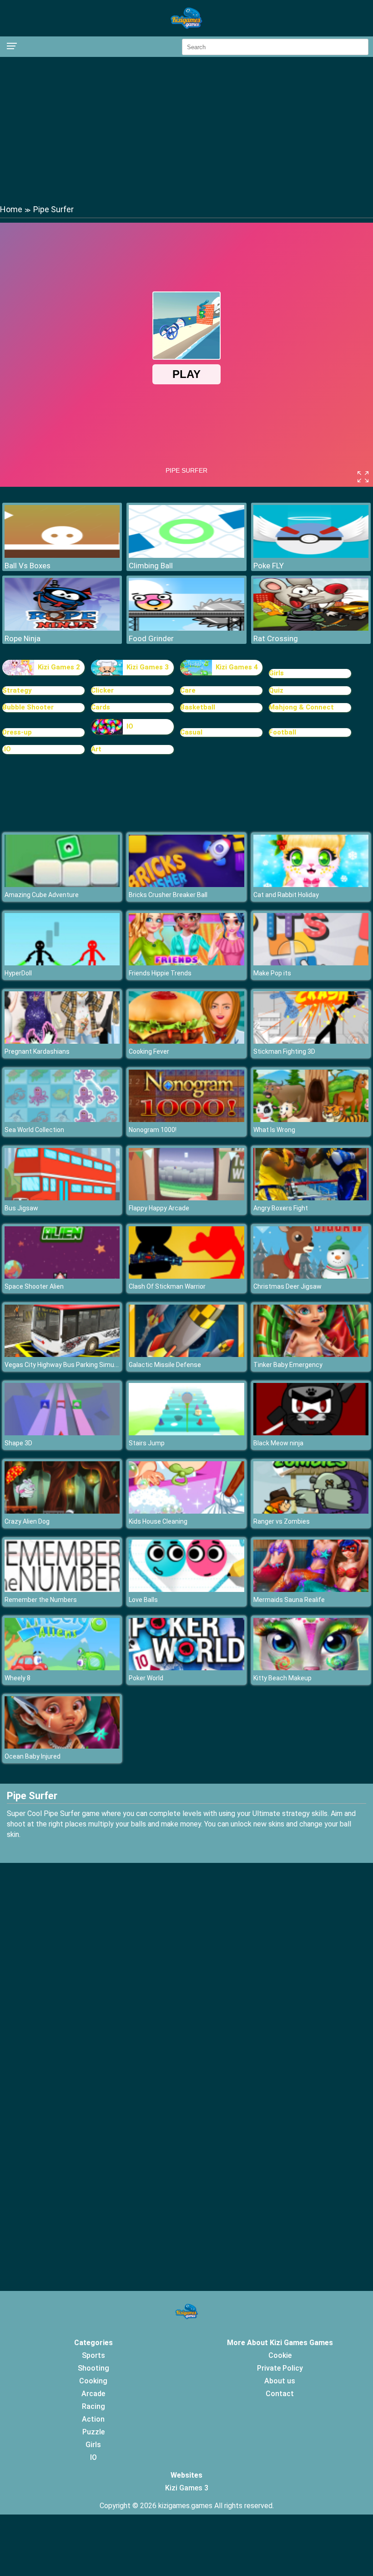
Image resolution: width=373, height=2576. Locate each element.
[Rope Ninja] (62, 628)
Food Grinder (151, 638)
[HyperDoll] (62, 963)
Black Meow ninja (278, 1443)
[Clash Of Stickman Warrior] (186, 1276)
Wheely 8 (18, 1678)
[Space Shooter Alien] (62, 1276)
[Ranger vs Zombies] (311, 1511)
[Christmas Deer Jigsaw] (311, 1276)
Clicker (102, 690)
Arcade (93, 2394)
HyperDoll (18, 973)
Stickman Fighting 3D (284, 1051)
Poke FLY (269, 566)
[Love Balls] (186, 1589)
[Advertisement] (186, 130)
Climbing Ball (151, 566)
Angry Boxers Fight (281, 1208)
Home (11, 209)
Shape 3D (18, 1443)
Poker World (146, 1678)
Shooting (93, 2368)
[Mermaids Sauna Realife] (311, 1589)
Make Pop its (272, 973)
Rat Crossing (276, 638)
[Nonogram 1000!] (186, 1120)
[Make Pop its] (311, 963)
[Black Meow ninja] (311, 1433)
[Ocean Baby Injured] (62, 1746)
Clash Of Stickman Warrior (167, 1286)
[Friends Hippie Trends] (186, 963)
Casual (191, 732)
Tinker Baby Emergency (288, 1365)
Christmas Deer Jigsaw (287, 1286)
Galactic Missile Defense (165, 1365)
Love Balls (143, 1600)
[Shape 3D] (62, 1433)
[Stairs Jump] (186, 1433)
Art (96, 749)
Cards (101, 707)
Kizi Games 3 (148, 667)
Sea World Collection (34, 1130)
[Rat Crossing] (311, 628)
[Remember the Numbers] (62, 1589)
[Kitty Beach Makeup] (311, 1668)
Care (188, 690)
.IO (7, 749)
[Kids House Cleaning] (186, 1511)
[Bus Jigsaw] (62, 1198)
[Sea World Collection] (62, 1120)
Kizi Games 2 (59, 667)
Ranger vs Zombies (282, 1521)
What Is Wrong (274, 1130)
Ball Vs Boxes (28, 566)
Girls (276, 673)
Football (282, 732)
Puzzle (93, 2432)
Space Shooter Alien (34, 1286)
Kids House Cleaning (158, 1521)
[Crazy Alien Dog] (62, 1511)
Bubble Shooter (28, 707)
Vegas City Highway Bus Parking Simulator (66, 1365)
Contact (280, 2394)
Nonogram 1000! (153, 1130)
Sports (93, 2355)
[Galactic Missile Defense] (186, 1354)
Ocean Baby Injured (33, 1756)
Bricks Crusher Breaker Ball (168, 895)
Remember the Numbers (41, 1600)
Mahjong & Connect (301, 707)
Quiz (276, 690)
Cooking (93, 2381)
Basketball (198, 707)
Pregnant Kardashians (37, 1051)
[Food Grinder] (186, 628)
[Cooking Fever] (186, 1041)
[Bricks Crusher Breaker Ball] (186, 885)
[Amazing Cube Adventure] (62, 885)
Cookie (280, 2355)
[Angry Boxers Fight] (311, 1198)
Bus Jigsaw (21, 1208)
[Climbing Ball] (186, 555)
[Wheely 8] (62, 1668)
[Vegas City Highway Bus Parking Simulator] (62, 1354)
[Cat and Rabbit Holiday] (311, 885)
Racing (93, 2406)
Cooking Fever (149, 1051)
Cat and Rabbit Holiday (286, 895)
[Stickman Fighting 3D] (311, 1041)
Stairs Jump (147, 1443)
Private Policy (280, 2368)
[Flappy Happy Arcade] (186, 1198)
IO (130, 726)
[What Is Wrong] (311, 1120)
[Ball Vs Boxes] (62, 555)
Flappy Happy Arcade (159, 1208)
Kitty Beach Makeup (282, 1678)
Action (93, 2419)
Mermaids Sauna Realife (289, 1600)
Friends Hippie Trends (160, 973)
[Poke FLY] (311, 555)
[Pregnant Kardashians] (62, 1041)
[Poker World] (186, 1668)
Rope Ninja (23, 638)
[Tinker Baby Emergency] (311, 1354)
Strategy (17, 690)
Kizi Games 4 (237, 667)
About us (280, 2381)
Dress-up (17, 732)
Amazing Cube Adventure (42, 895)
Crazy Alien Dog (27, 1521)
